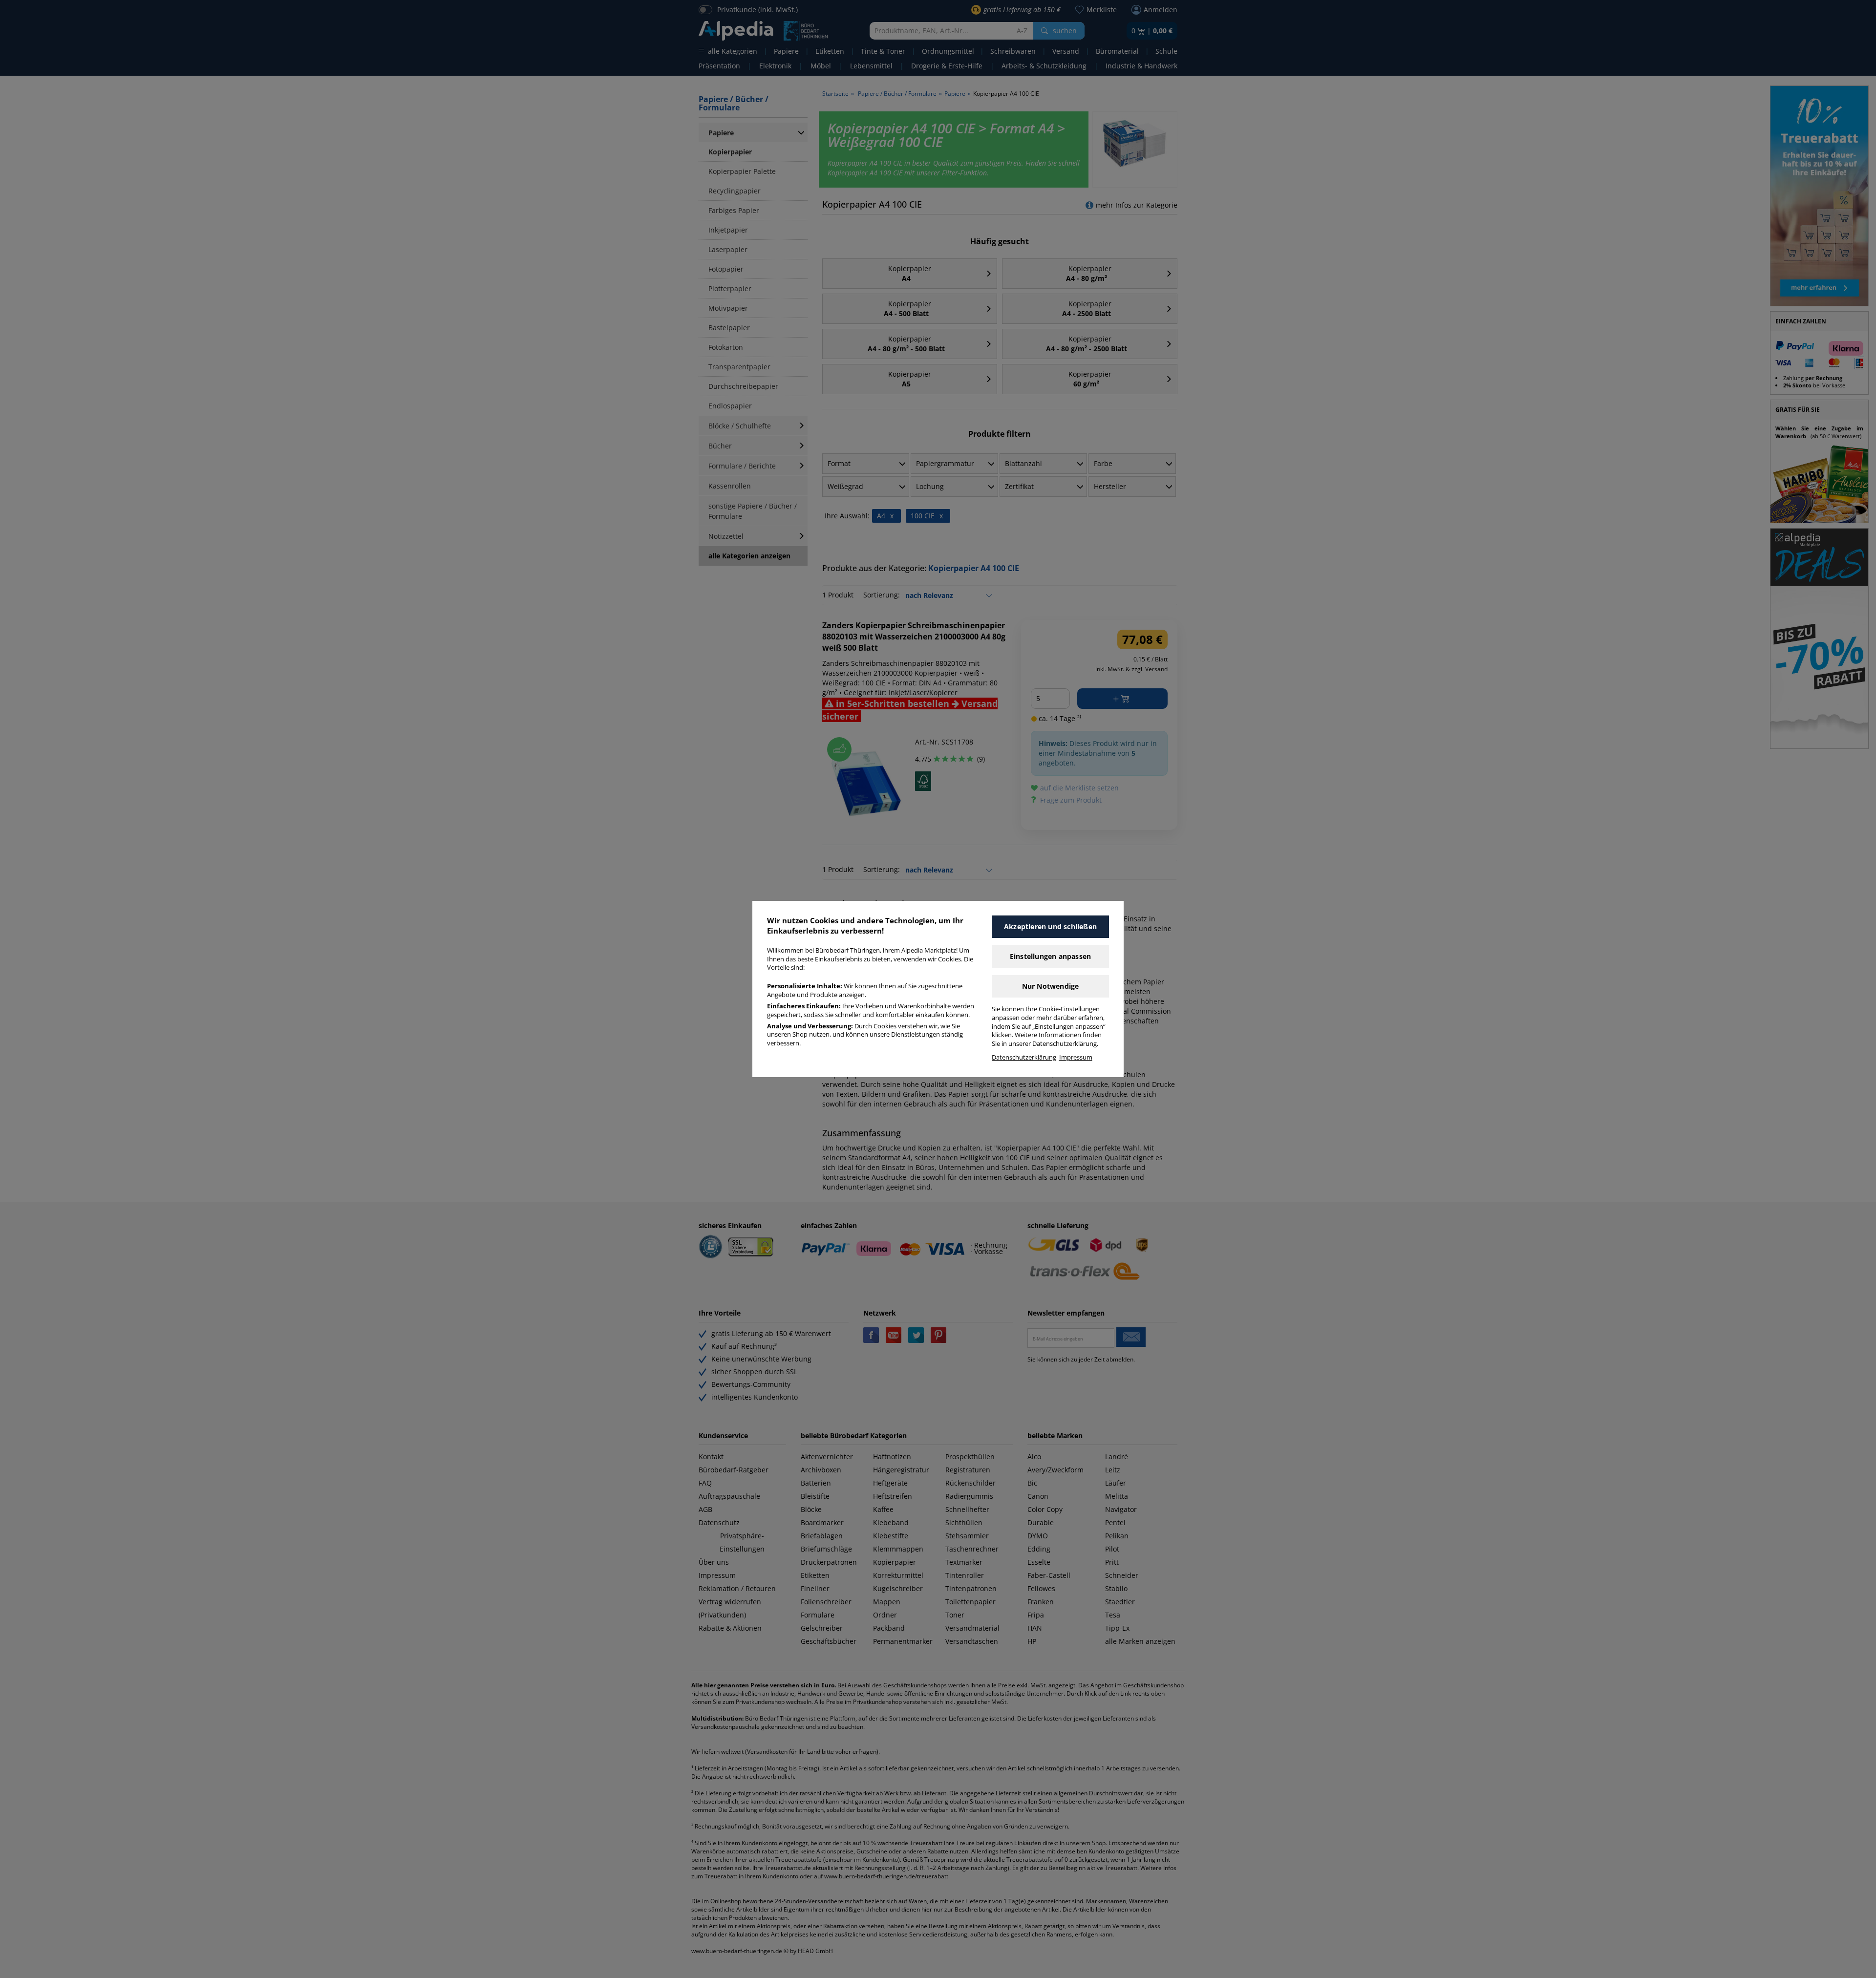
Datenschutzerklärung (1024, 1057)
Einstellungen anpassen (1050, 956)
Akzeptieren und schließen (1050, 926)
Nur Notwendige (1051, 986)
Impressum (1076, 1057)
